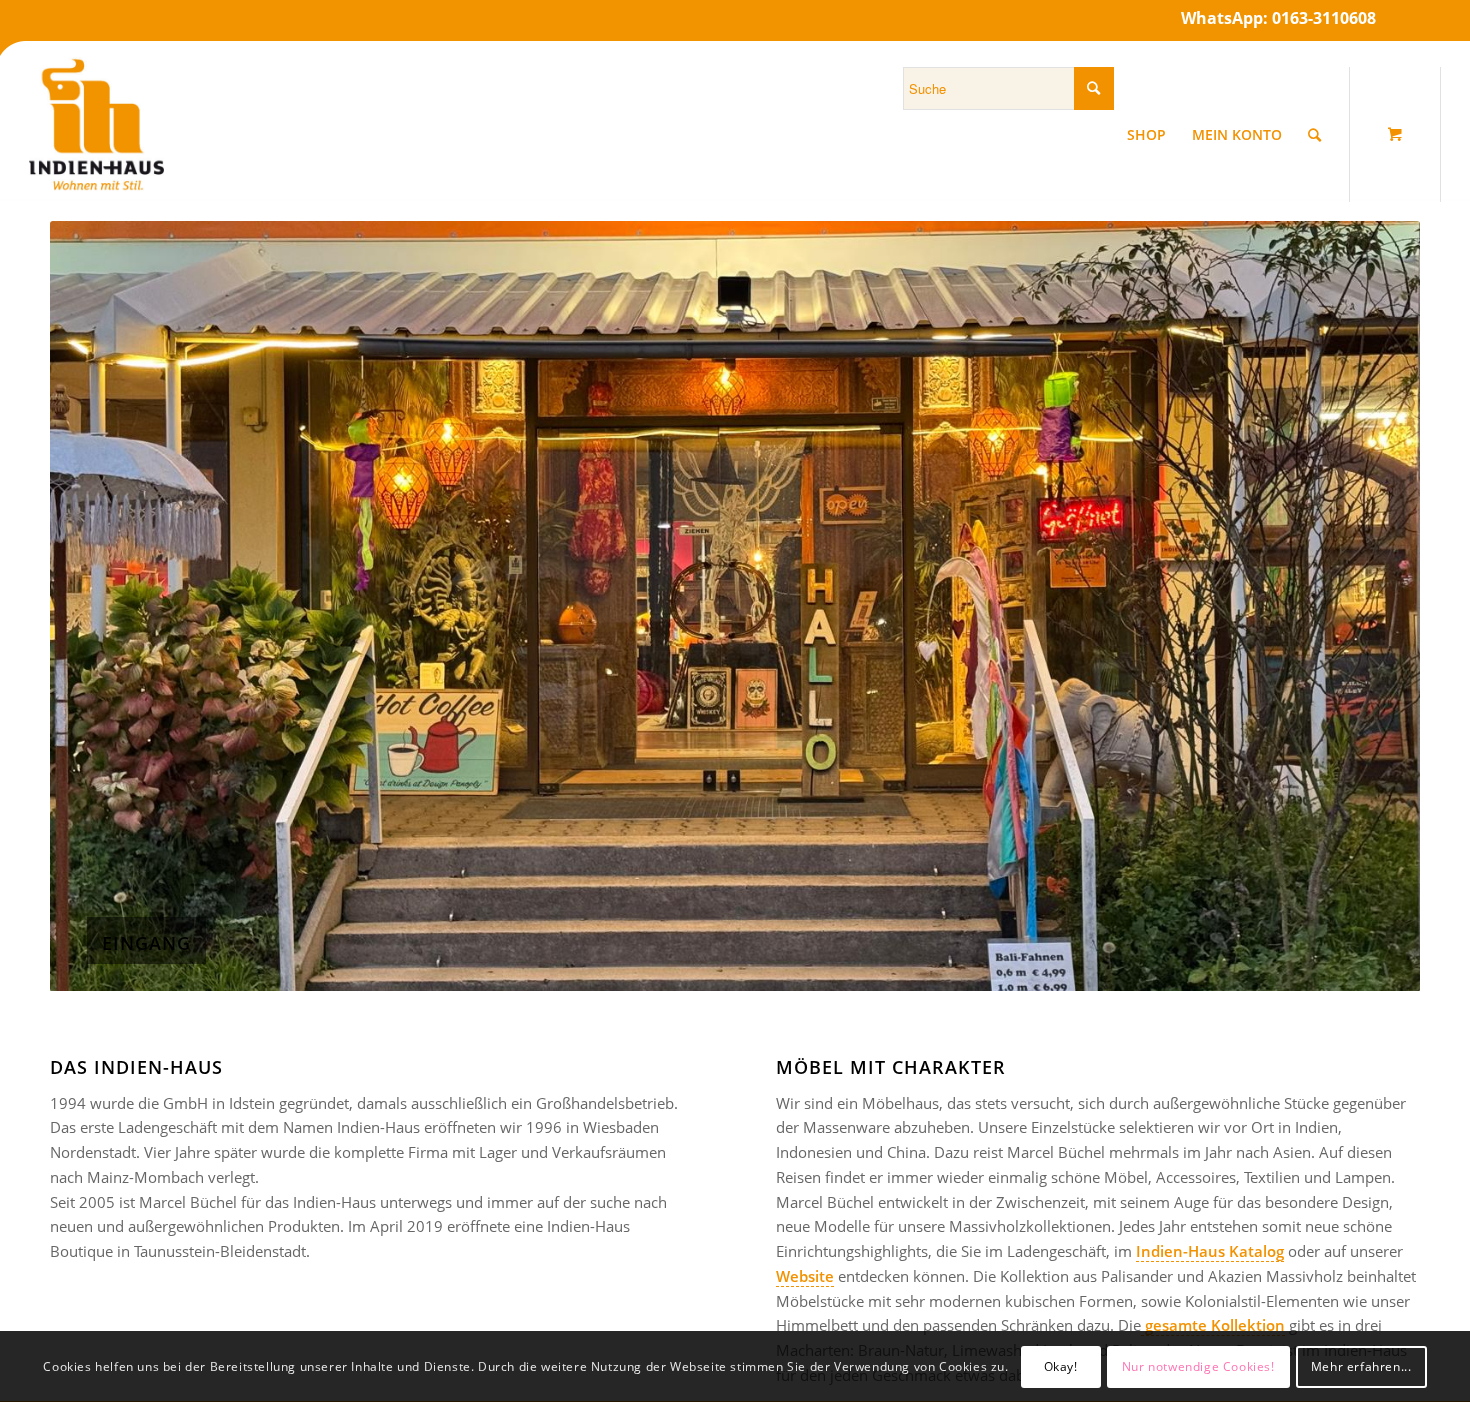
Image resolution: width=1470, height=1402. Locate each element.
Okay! (1061, 1366)
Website (805, 1276)
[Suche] (1314, 134)
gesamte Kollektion (1213, 1325)
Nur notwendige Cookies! (1198, 1366)
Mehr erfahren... (1361, 1366)
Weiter (1375, 606)
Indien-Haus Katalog (1210, 1251)
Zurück (95, 606)
